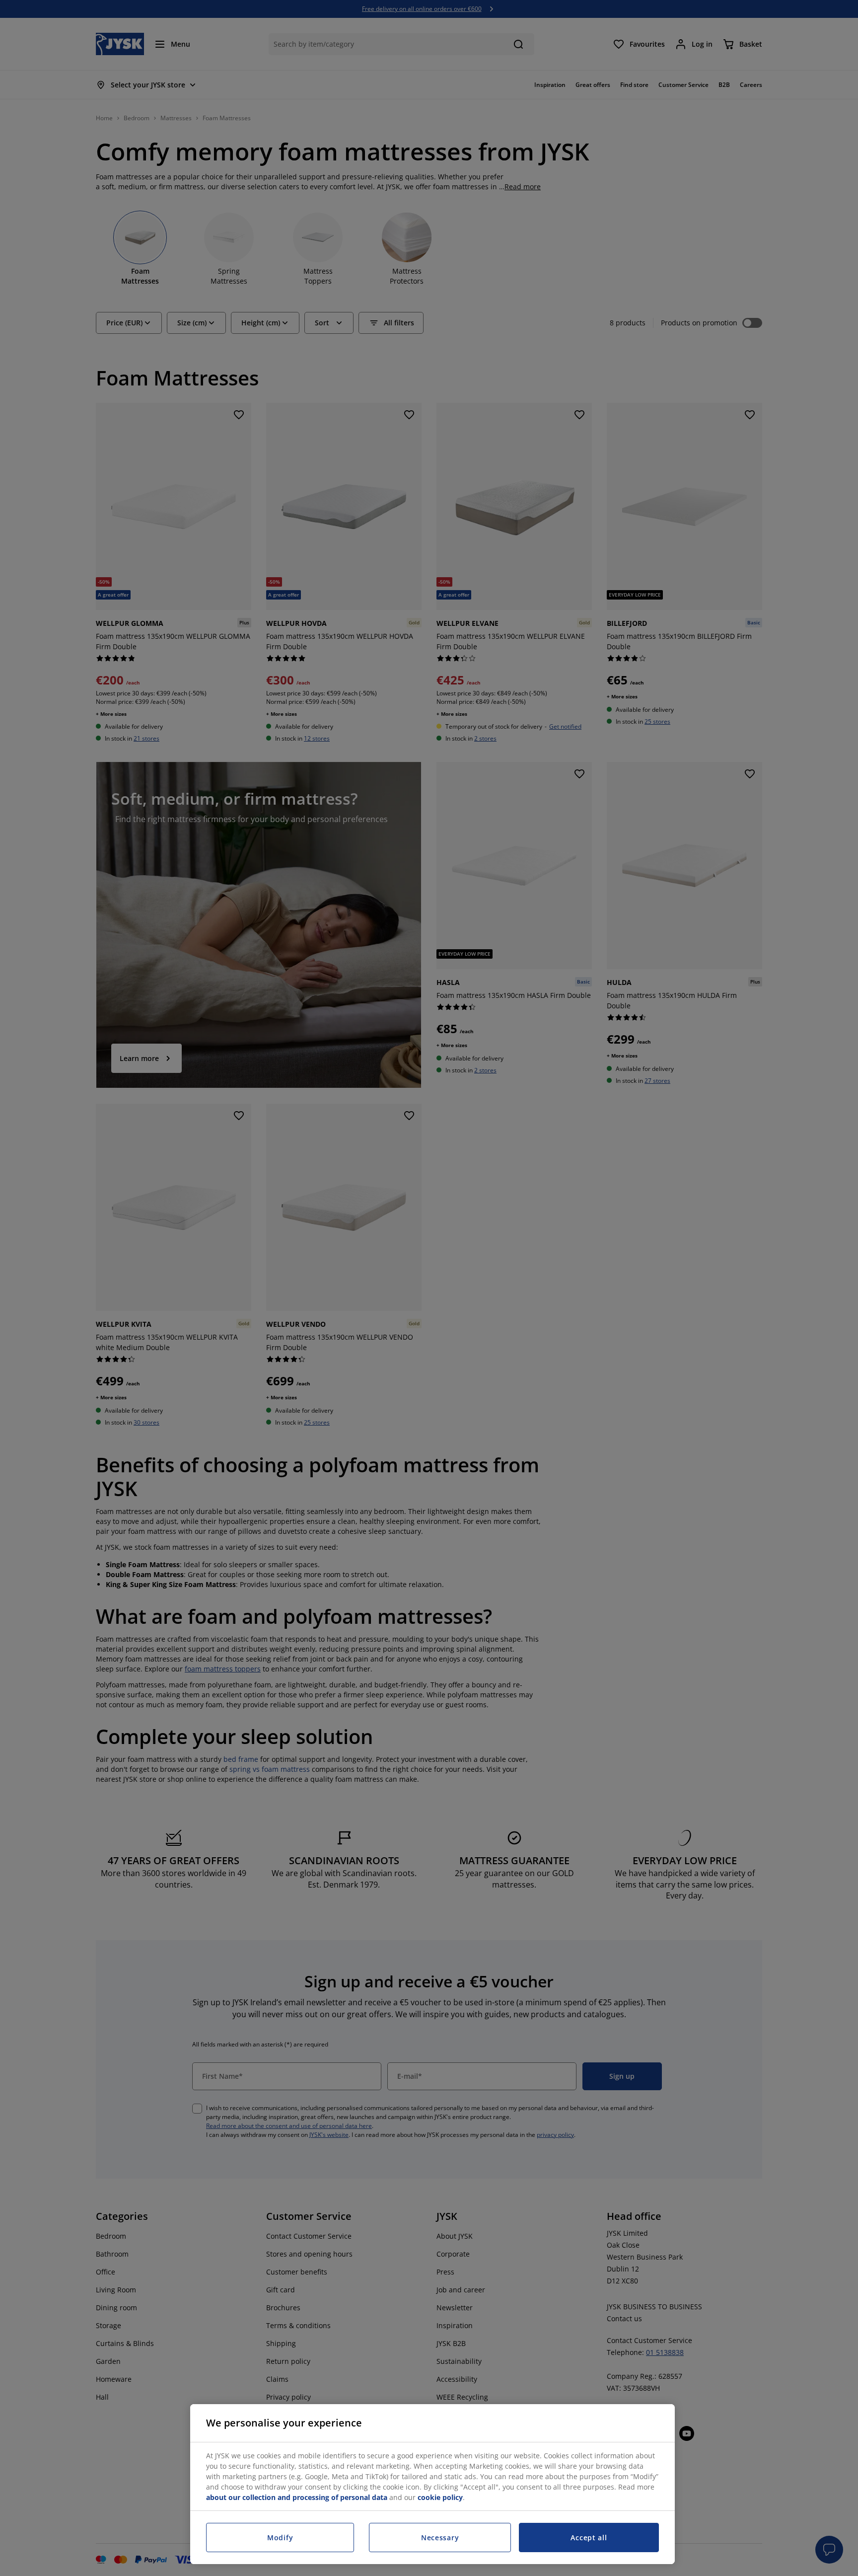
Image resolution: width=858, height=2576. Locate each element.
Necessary (440, 2538)
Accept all (589, 2538)
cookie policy (440, 2497)
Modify (280, 2538)
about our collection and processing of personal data (297, 2497)
